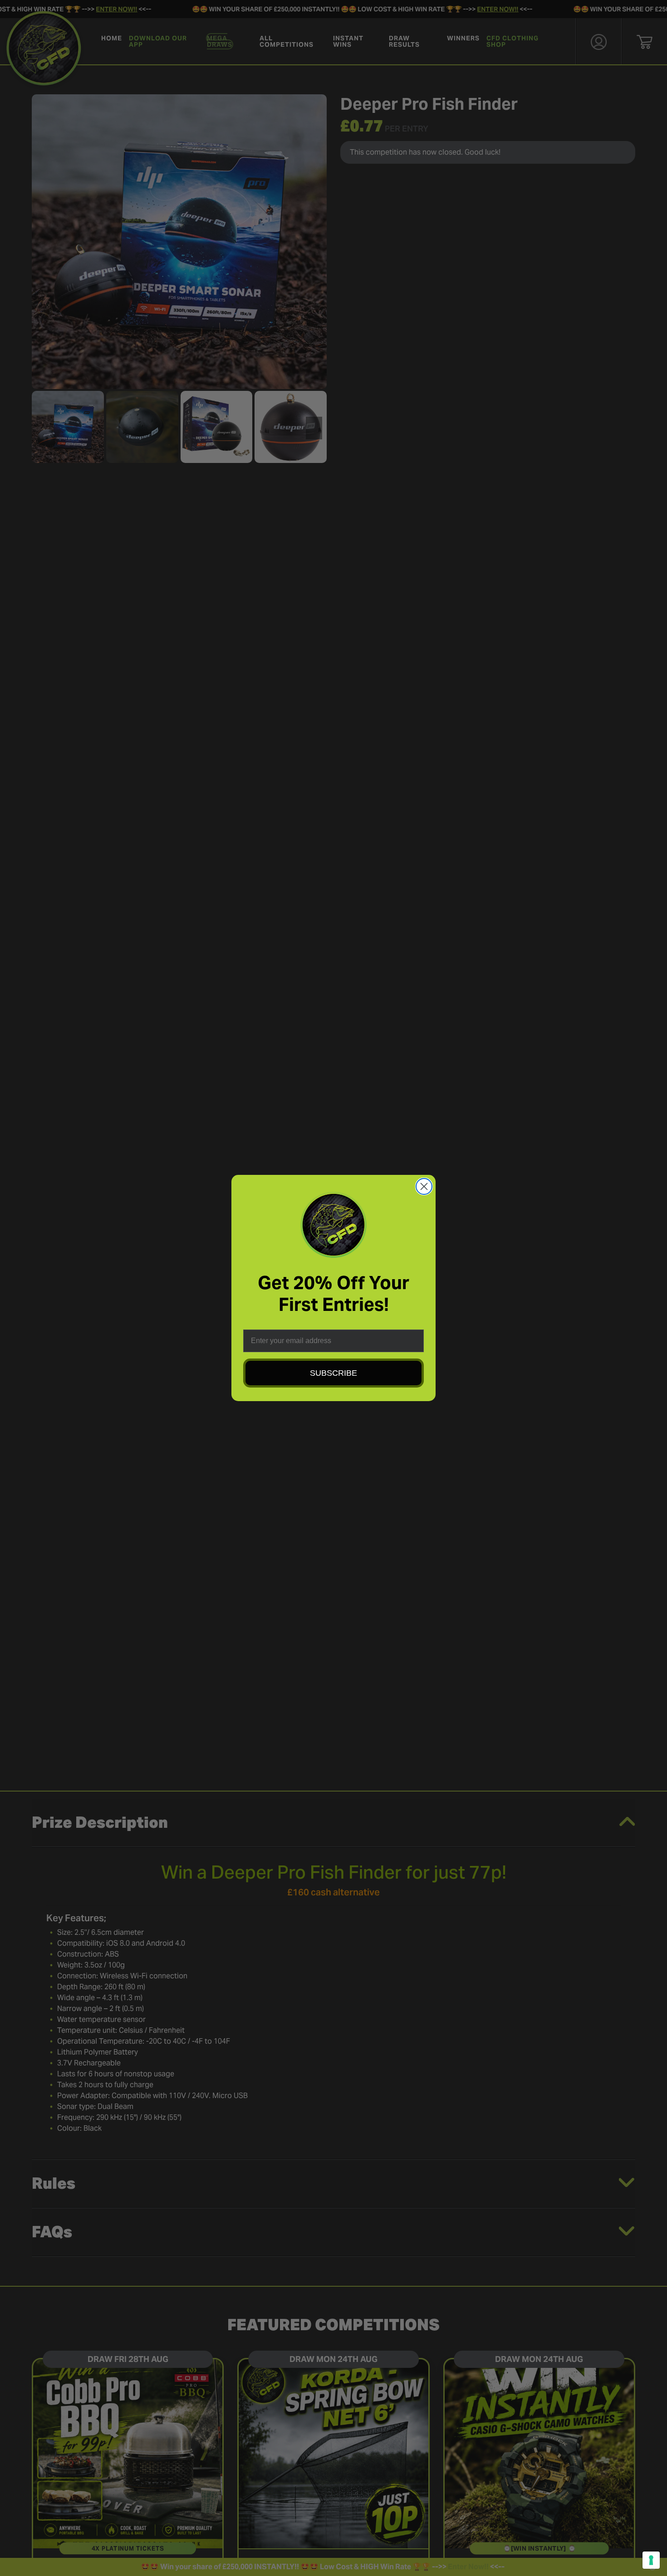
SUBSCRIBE (333, 1373)
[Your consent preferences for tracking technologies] (651, 2560)
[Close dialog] (424, 1186)
